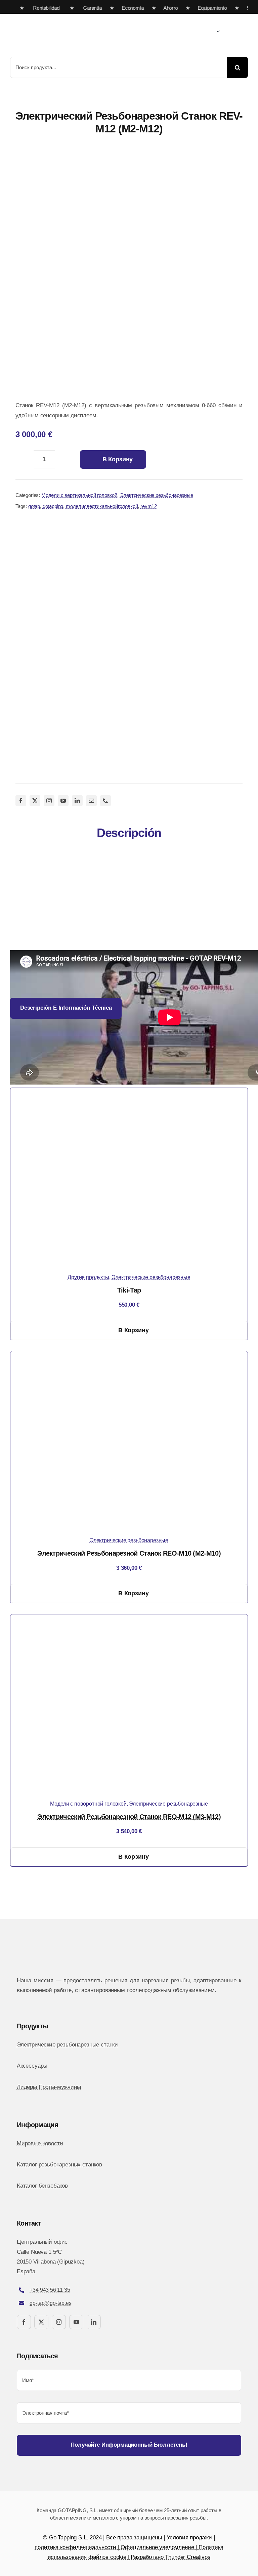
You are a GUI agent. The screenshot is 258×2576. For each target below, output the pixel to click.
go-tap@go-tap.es (50, 2303)
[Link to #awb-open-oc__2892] (246, 32)
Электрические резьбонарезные (157, 495)
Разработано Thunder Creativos (170, 2557)
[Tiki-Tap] (129, 1093)
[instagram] (49, 801)
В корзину (118, 459)
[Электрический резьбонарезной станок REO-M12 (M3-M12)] (129, 1619)
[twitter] (35, 801)
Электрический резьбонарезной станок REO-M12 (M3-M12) (129, 1817)
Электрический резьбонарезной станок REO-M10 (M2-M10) (129, 1553)
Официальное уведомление (157, 2547)
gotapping (53, 506)
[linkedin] (77, 801)
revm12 (149, 506)
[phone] (105, 801)
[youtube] (63, 801)
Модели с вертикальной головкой (79, 495)
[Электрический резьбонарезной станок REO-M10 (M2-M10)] (129, 1356)
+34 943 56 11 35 (50, 2290)
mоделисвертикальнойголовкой (102, 506)
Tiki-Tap (129, 1290)
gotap (34, 506)
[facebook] (21, 801)
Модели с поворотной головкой (88, 1804)
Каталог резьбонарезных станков (59, 2165)
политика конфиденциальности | (78, 2547)
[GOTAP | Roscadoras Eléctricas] (67, 17)
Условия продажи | (191, 2538)
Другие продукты (88, 1277)
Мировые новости (40, 2143)
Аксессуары (32, 2066)
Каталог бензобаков (42, 2186)
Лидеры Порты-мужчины (49, 2087)
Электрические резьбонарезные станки (67, 2045)
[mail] (91, 801)
